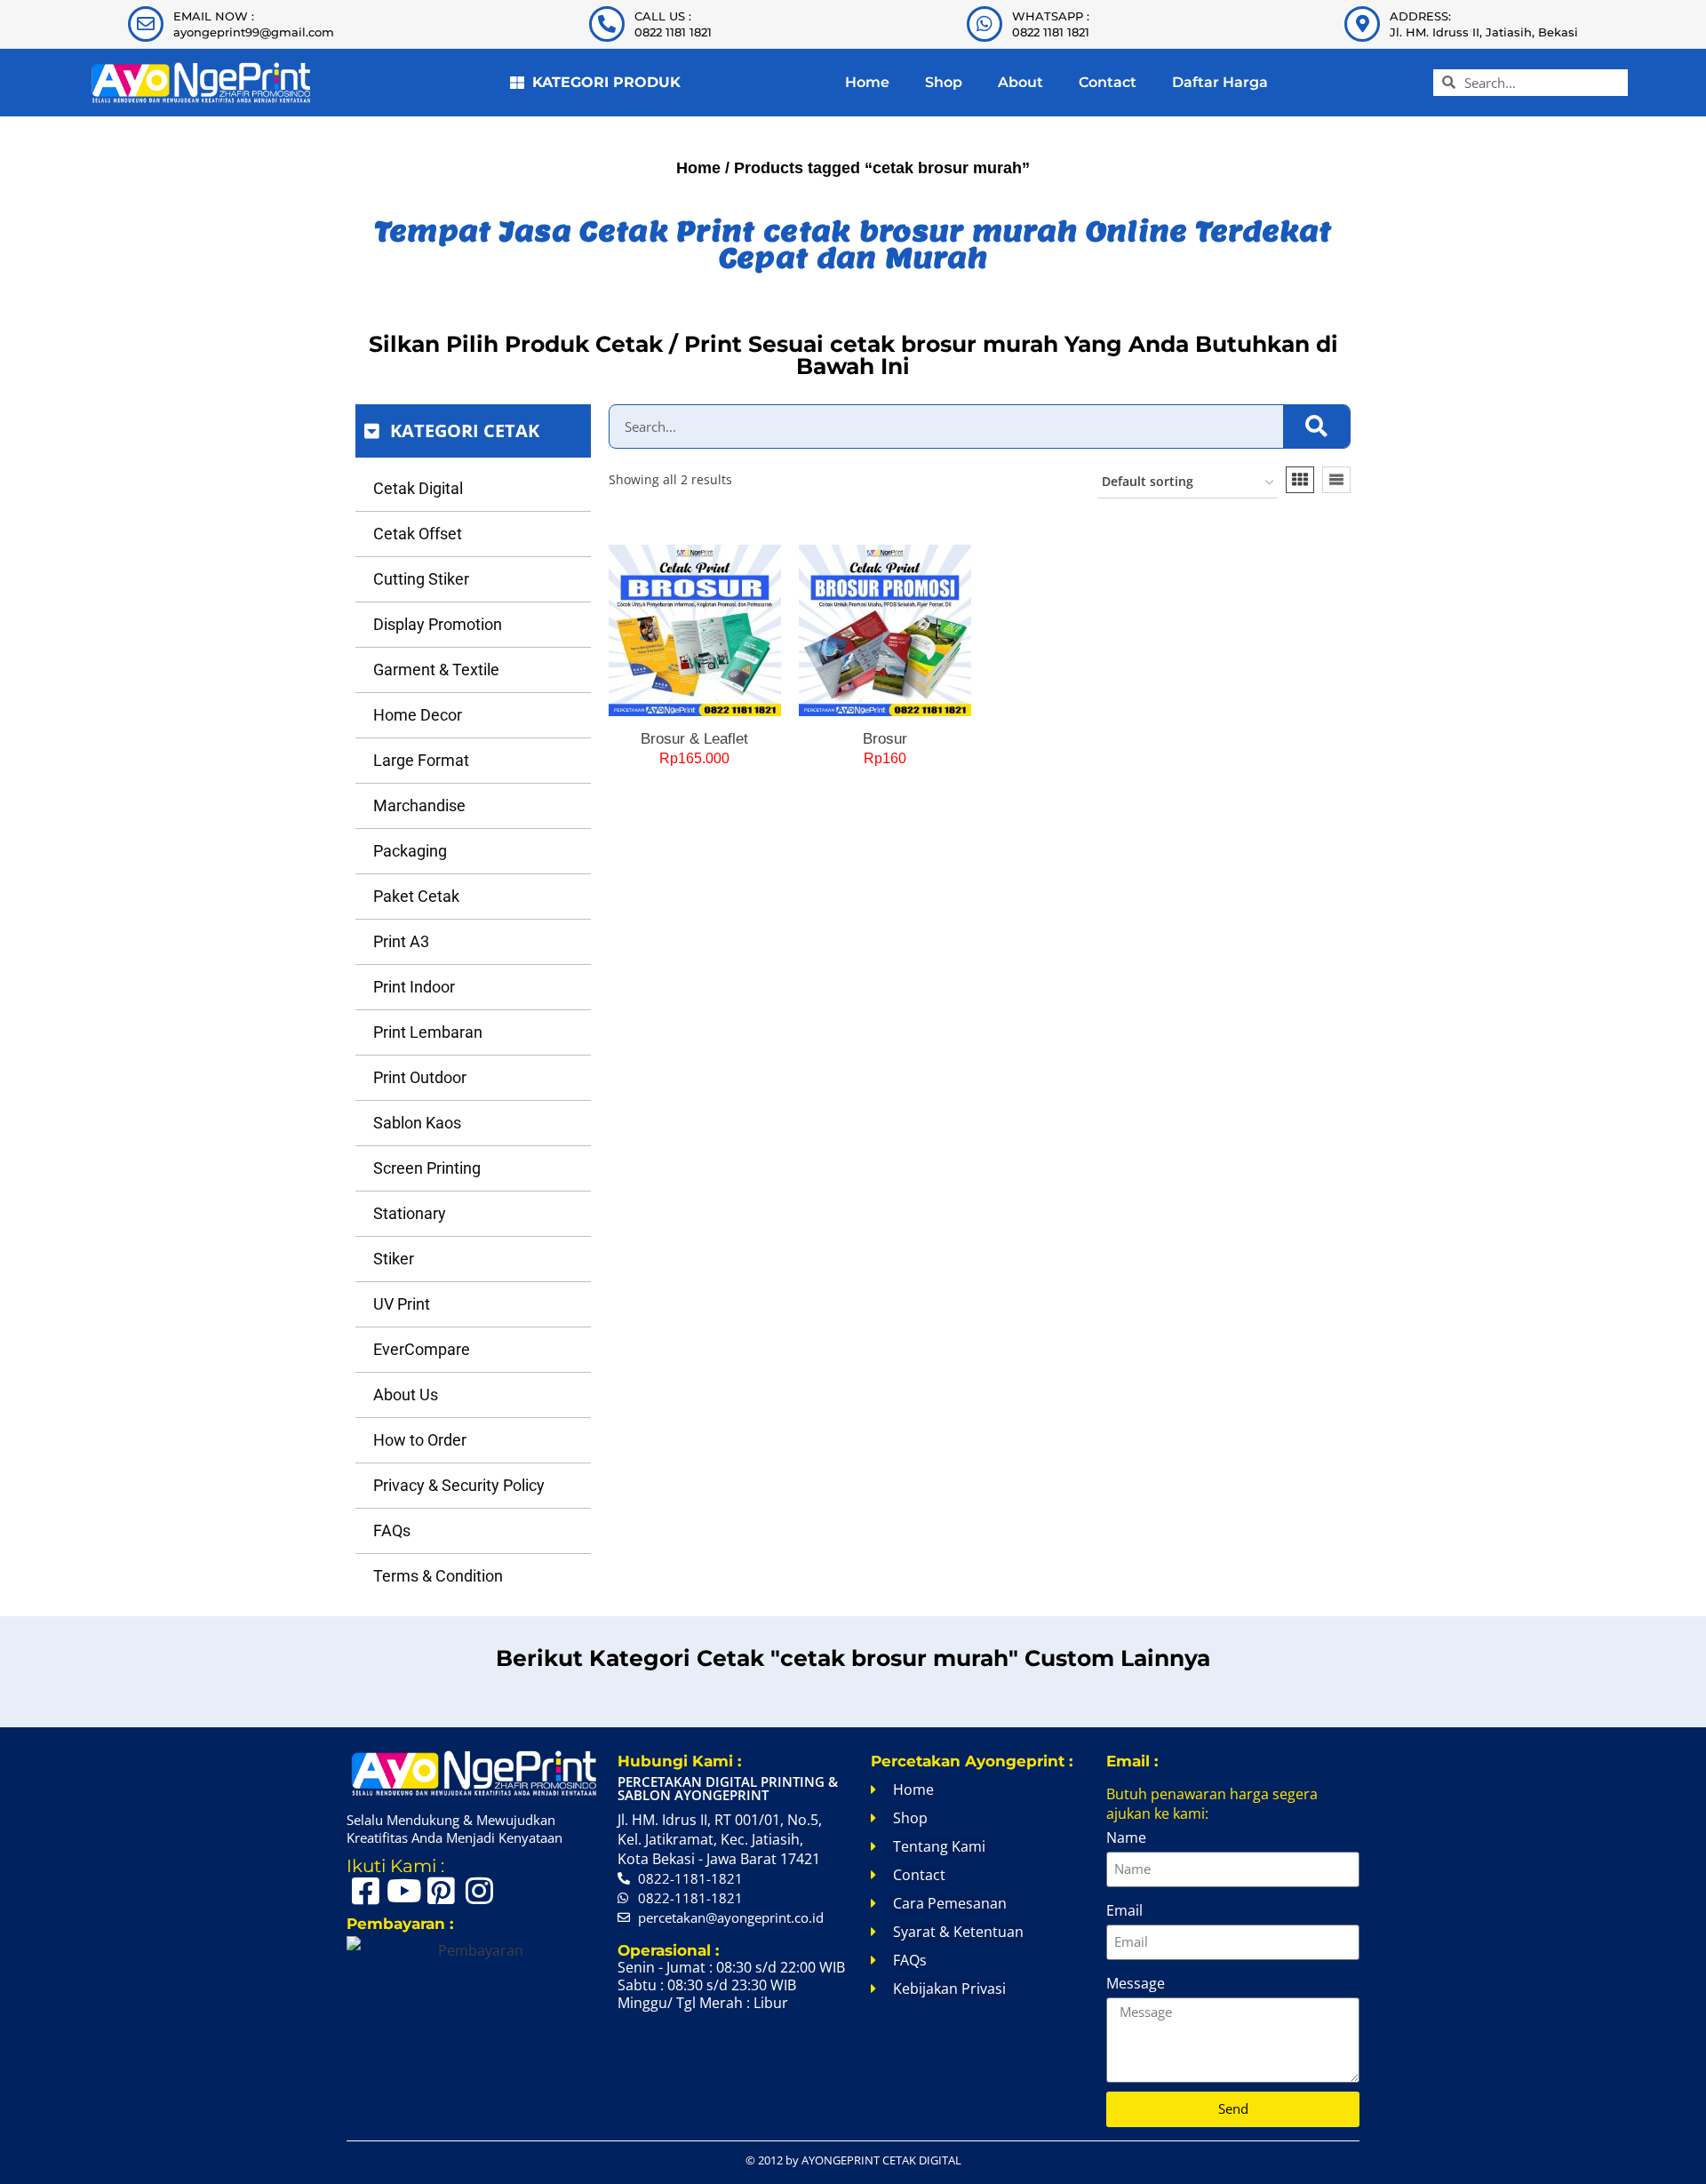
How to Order (420, 1440)
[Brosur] (885, 631)
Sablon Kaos (417, 1123)
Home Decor (418, 715)
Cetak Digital (418, 488)
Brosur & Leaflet (694, 739)
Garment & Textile (436, 670)
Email (1124, 1910)
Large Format (421, 760)
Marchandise (419, 805)
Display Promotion (438, 624)
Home (867, 82)
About (1020, 82)
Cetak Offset (418, 534)
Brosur (885, 739)
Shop (944, 82)
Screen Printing (427, 1168)
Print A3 (401, 941)
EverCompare (422, 1349)
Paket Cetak (416, 896)
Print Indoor (414, 987)
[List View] (1336, 480)
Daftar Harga (1220, 82)
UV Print (402, 1304)
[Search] (1316, 426)
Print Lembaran (428, 1032)
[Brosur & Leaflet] (695, 631)
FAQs (392, 1530)
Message (1136, 1983)
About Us (406, 1395)
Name (1126, 1837)
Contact (1108, 82)
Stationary (410, 1213)
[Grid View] (1300, 480)
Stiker (394, 1259)
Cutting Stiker (421, 579)
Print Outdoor (420, 1077)
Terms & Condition (438, 1576)
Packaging (410, 851)
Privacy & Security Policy (459, 1485)
